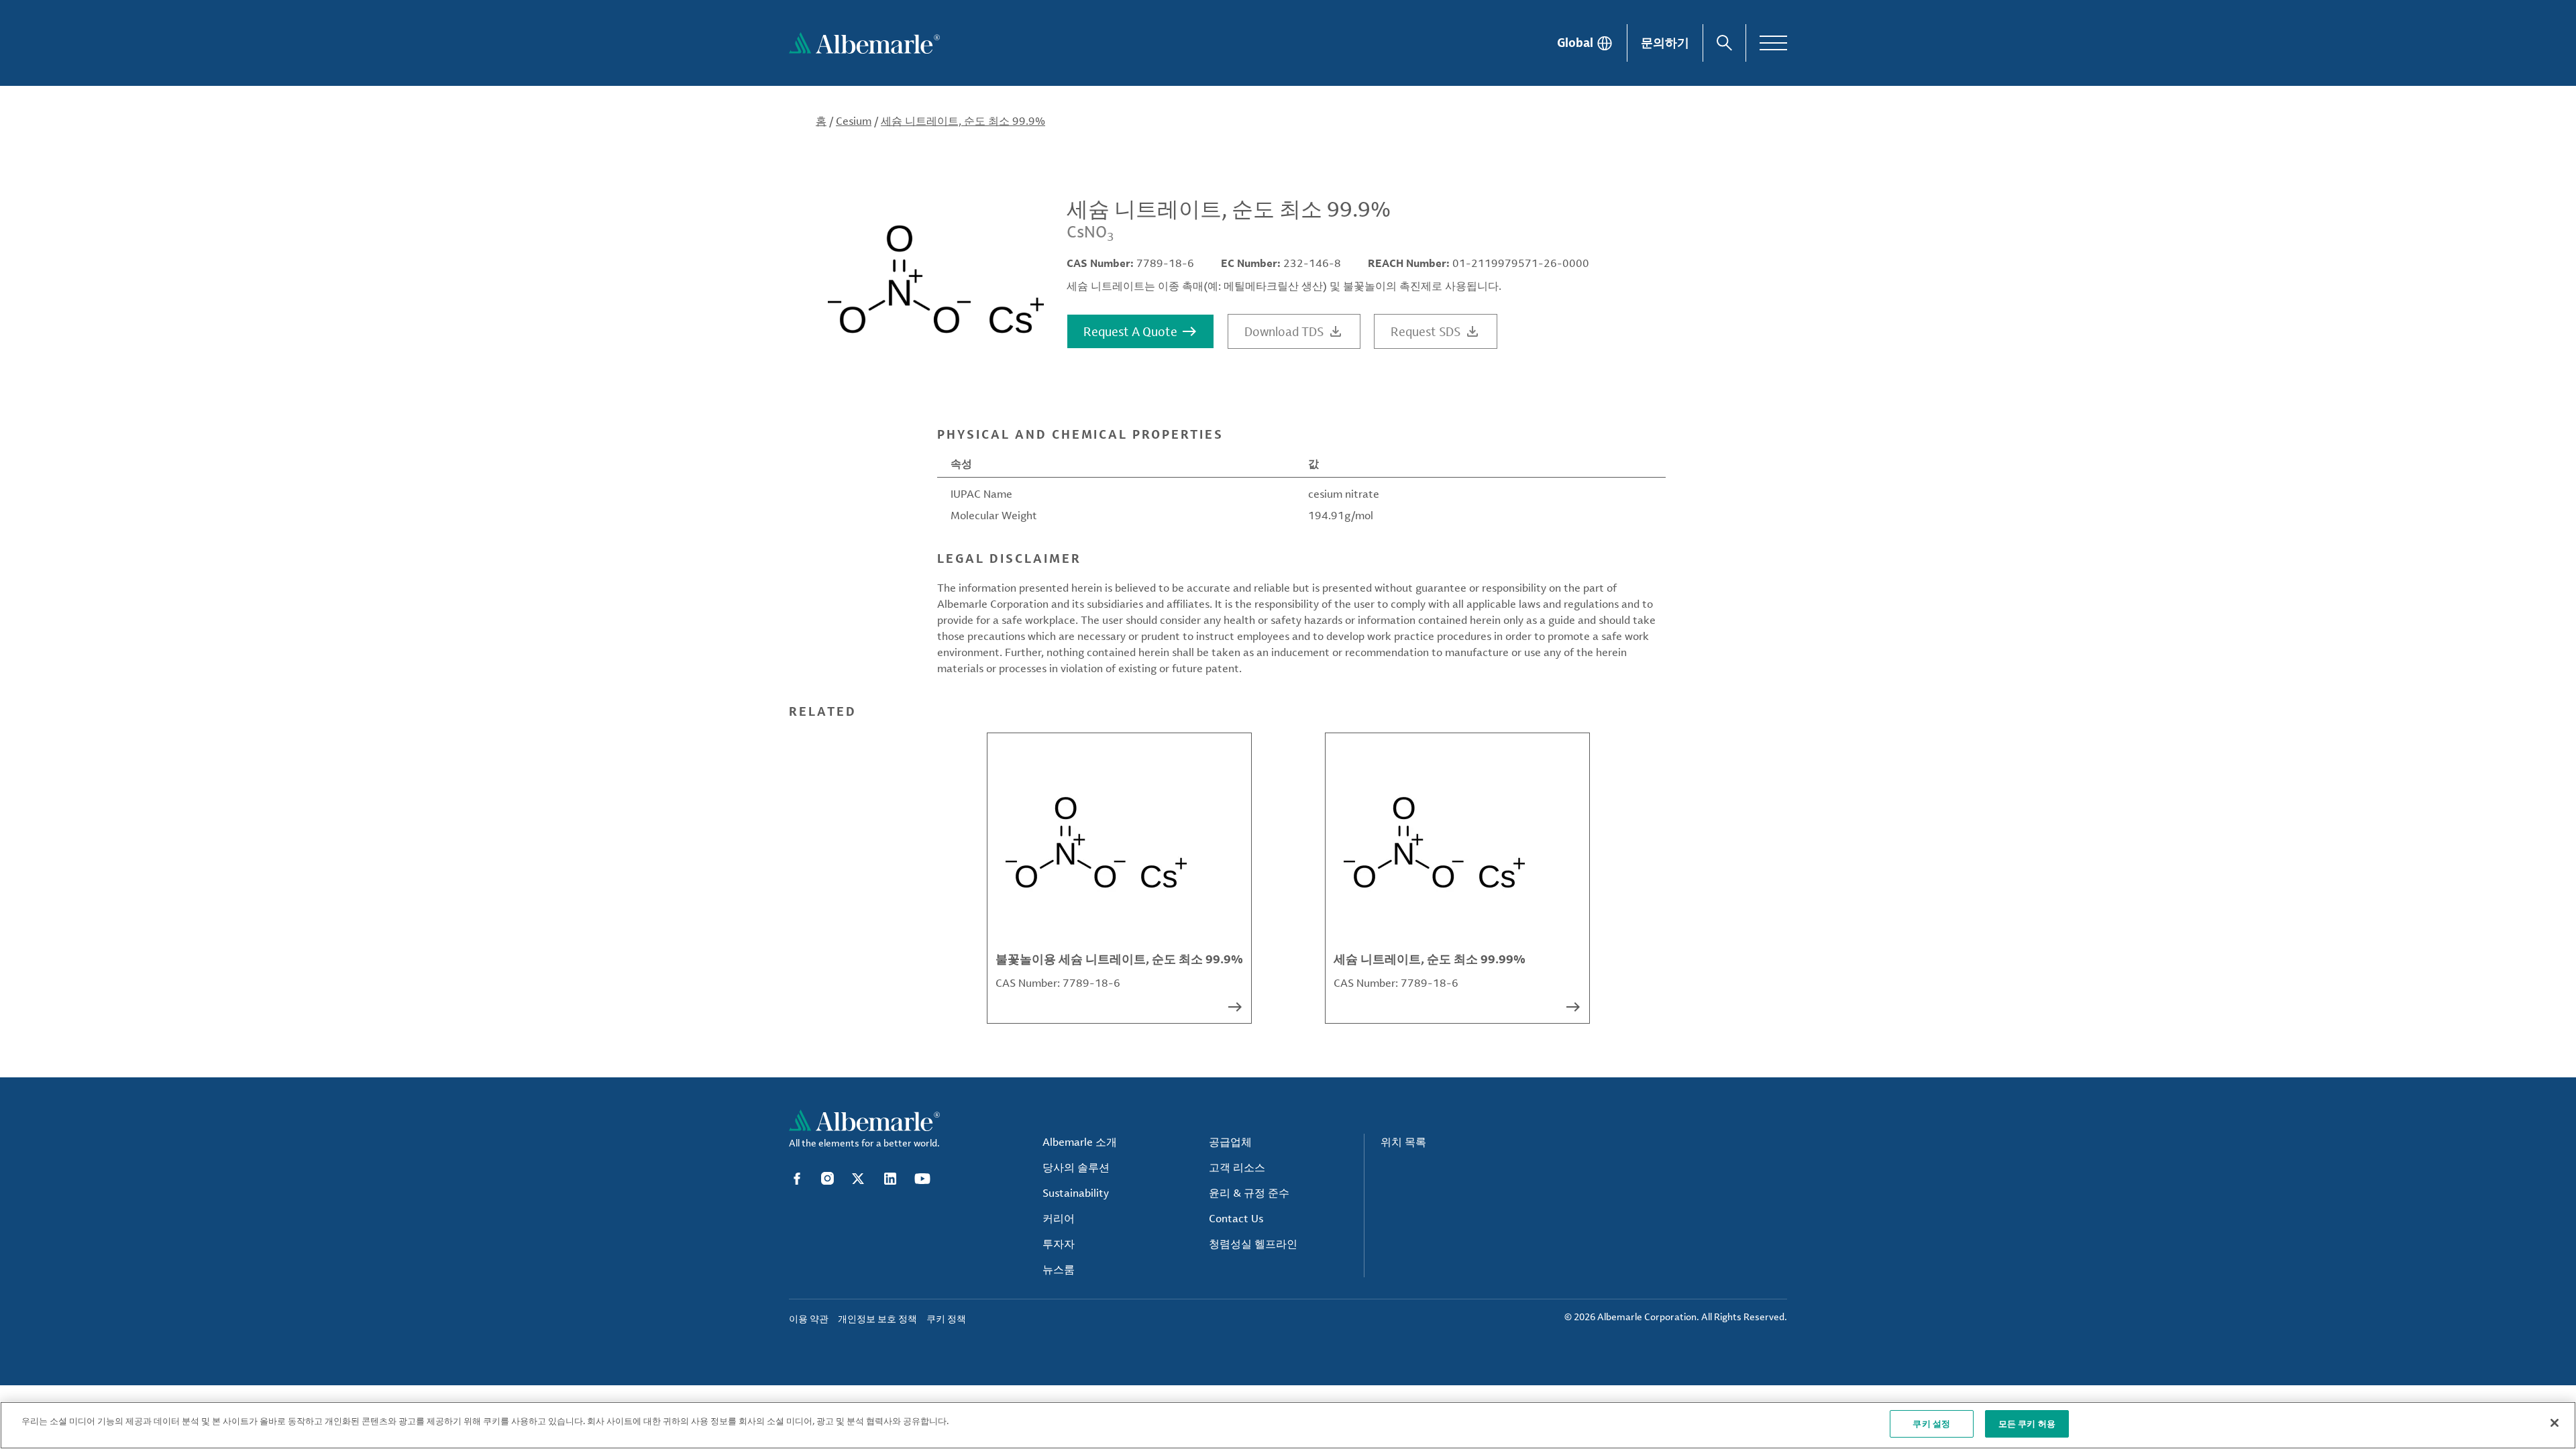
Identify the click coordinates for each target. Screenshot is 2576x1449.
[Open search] (1724, 43)
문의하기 (1665, 42)
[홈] (864, 43)
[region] (1288, 1425)
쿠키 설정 (1931, 1424)
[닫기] (2555, 1423)
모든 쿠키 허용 (2027, 1424)
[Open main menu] (1773, 43)
